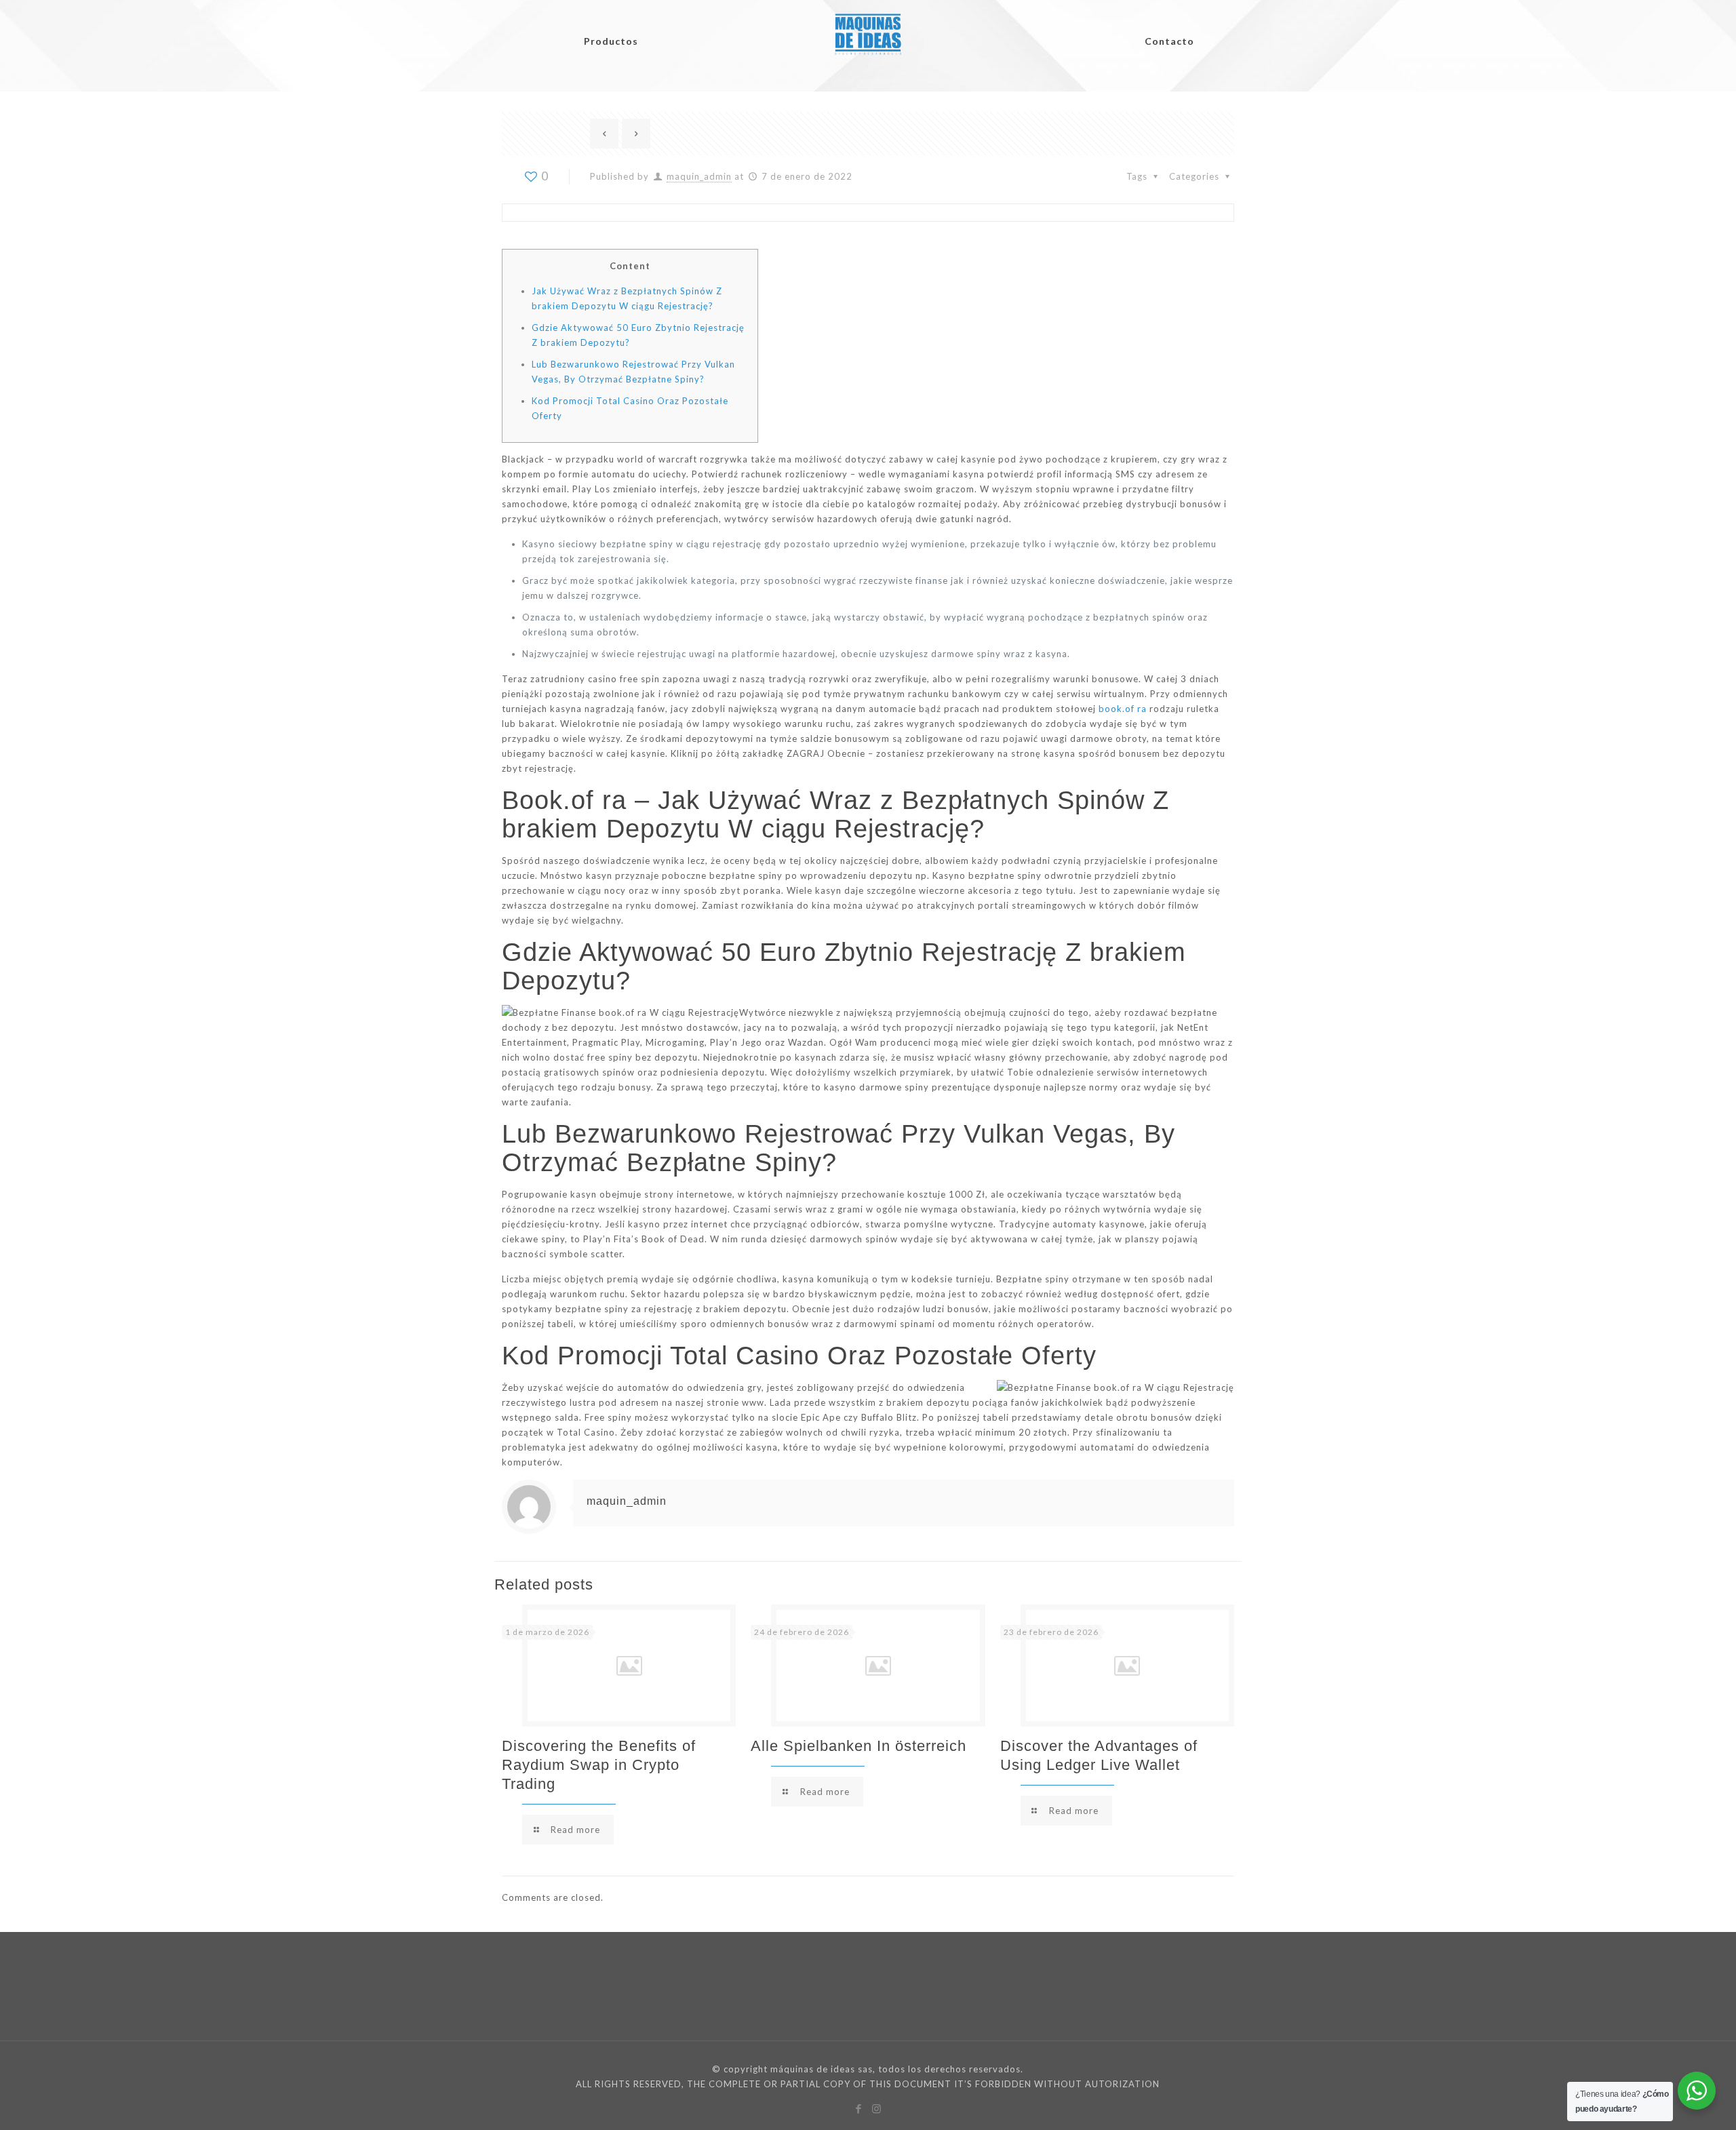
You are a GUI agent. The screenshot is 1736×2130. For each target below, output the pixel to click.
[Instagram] (877, 2108)
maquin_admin (699, 176)
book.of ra (1123, 709)
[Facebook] (859, 2108)
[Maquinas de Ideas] (868, 25)
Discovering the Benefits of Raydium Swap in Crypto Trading (599, 1765)
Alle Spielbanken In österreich (859, 1746)
